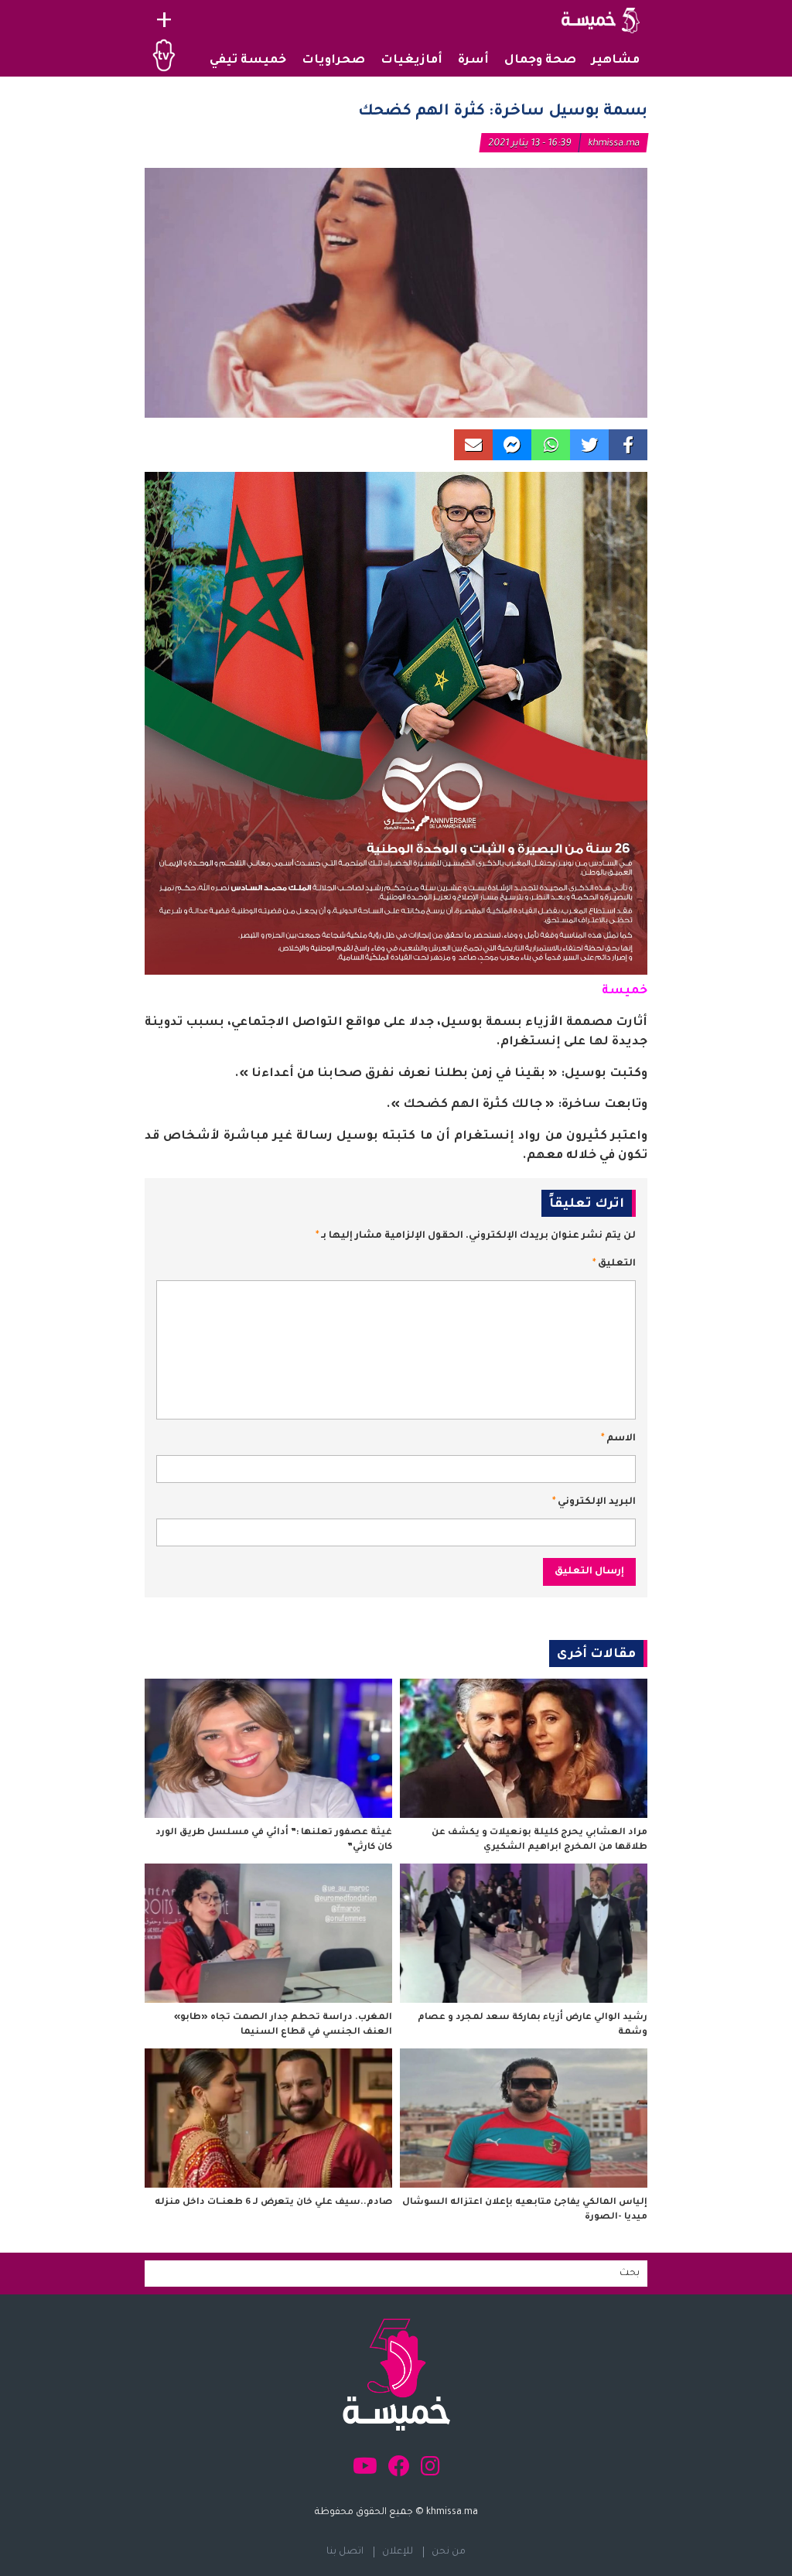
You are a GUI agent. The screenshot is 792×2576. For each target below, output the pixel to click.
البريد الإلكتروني (594, 1502)
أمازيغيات (411, 61)
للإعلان (398, 2552)
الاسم (618, 1439)
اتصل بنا (345, 2552)
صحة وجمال (540, 61)
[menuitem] (616, 61)
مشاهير (616, 61)
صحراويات (333, 61)
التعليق (614, 1264)
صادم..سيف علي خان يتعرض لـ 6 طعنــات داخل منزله (273, 2203)
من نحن (449, 2552)
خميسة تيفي (248, 61)
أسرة (473, 61)
